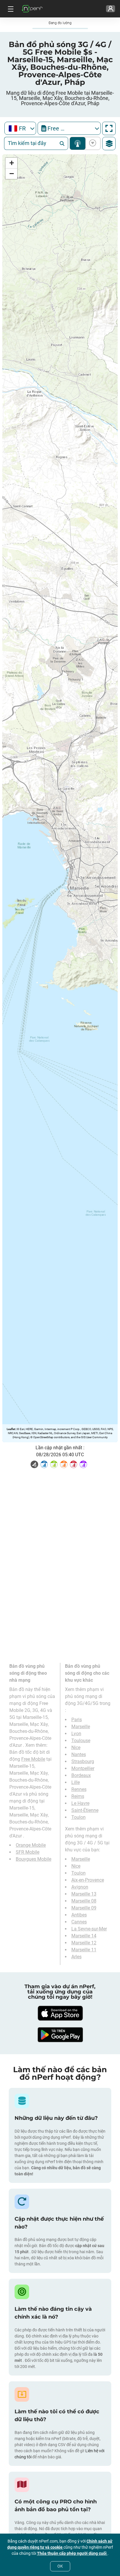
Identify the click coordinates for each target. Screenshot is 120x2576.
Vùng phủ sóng (78, 143)
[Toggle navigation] (10, 9)
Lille (76, 1782)
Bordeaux (81, 1775)
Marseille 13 (84, 1894)
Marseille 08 (84, 1901)
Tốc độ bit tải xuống (92, 143)
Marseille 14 (84, 1936)
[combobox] (20, 128)
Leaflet (11, 1429)
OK (60, 2566)
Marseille (81, 1727)
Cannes (79, 1922)
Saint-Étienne (85, 1810)
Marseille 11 (84, 1950)
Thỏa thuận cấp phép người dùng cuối (72, 2553)
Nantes (79, 1754)
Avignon (80, 1887)
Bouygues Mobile (33, 1859)
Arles (76, 1957)
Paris (77, 1720)
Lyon (76, 1734)
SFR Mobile (28, 1852)
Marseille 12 (84, 1943)
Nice (76, 1748)
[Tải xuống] (60, 2013)
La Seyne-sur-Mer (89, 1929)
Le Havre (80, 1803)
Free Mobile (33, 1759)
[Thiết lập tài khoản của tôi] (111, 9)
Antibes (79, 1915)
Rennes (79, 1789)
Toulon (78, 1817)
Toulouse (81, 1741)
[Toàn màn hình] (109, 128)
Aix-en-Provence (88, 1880)
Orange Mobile (31, 1845)
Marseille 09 (84, 1908)
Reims (78, 1796)
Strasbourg (83, 1761)
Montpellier (83, 1768)
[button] (11, 163)
